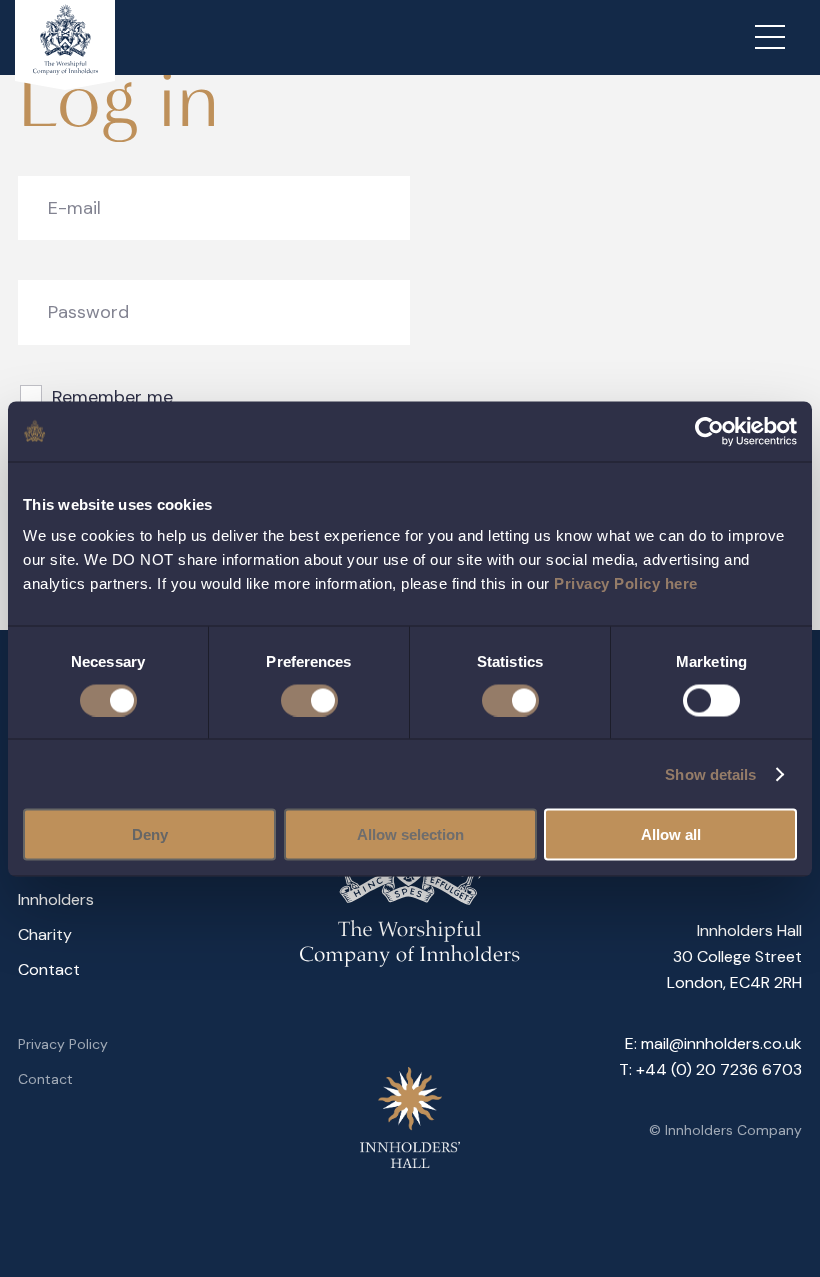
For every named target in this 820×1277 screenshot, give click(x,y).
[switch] (309, 700)
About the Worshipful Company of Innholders (143, 882)
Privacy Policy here (626, 583)
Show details (710, 773)
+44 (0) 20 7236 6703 (719, 1069)
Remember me (112, 397)
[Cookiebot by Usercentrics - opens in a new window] (709, 431)
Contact (49, 969)
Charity (45, 934)
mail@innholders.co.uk (721, 1043)
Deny (150, 834)
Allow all (671, 834)
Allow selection (410, 834)
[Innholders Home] (65, 45)
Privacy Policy (63, 1044)
